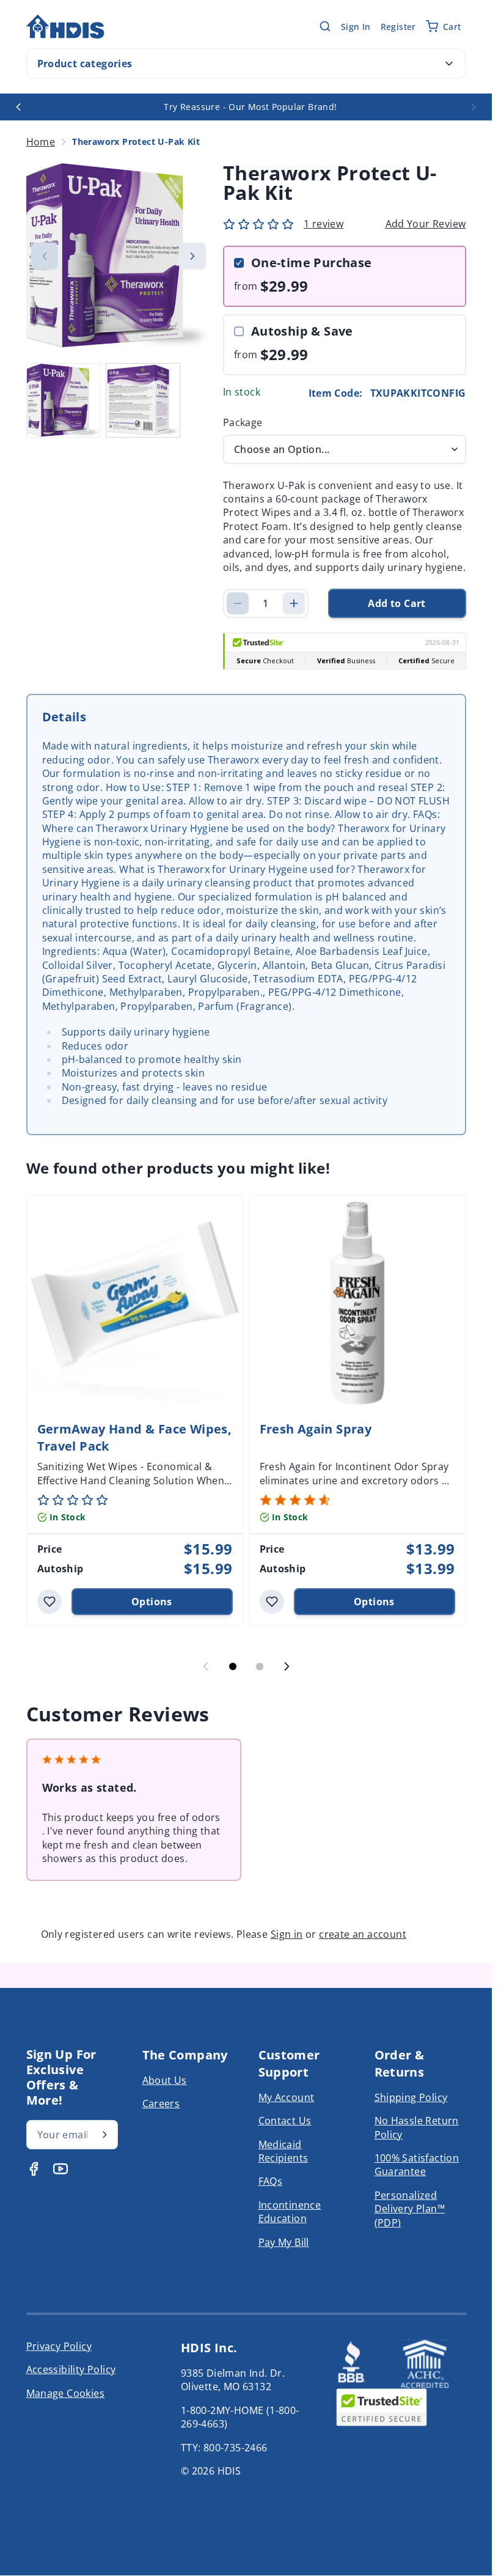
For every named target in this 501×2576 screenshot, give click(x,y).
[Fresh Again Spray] (357, 1303)
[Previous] (18, 107)
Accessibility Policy (71, 2369)
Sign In (356, 27)
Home (41, 142)
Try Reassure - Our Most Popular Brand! (250, 107)
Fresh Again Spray (316, 1429)
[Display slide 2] (260, 1666)
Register (398, 27)
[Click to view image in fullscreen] (119, 256)
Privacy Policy (59, 2346)
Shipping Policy (411, 2097)
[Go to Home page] (65, 27)
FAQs (271, 2181)
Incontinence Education (290, 2212)
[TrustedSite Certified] (381, 2407)
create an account (363, 1934)
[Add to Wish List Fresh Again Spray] (272, 1602)
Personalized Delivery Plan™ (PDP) (410, 2209)
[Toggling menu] (449, 64)
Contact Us (285, 2121)
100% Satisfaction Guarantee (417, 2165)
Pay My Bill (284, 2242)
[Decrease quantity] (238, 603)
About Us (165, 2080)
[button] (258, 224)
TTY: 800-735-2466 (224, 2448)
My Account (287, 2097)
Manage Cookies (66, 2393)
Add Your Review (426, 224)
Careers (161, 2103)
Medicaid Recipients (283, 2151)
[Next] (474, 107)
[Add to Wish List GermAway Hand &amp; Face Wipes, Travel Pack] (49, 1602)
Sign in (287, 1934)
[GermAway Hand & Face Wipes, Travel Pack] (135, 1303)
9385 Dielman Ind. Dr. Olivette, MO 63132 (233, 2380)
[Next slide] (287, 1666)
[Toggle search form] (325, 26)
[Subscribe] (104, 2135)
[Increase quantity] (294, 603)
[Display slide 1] (233, 1666)
